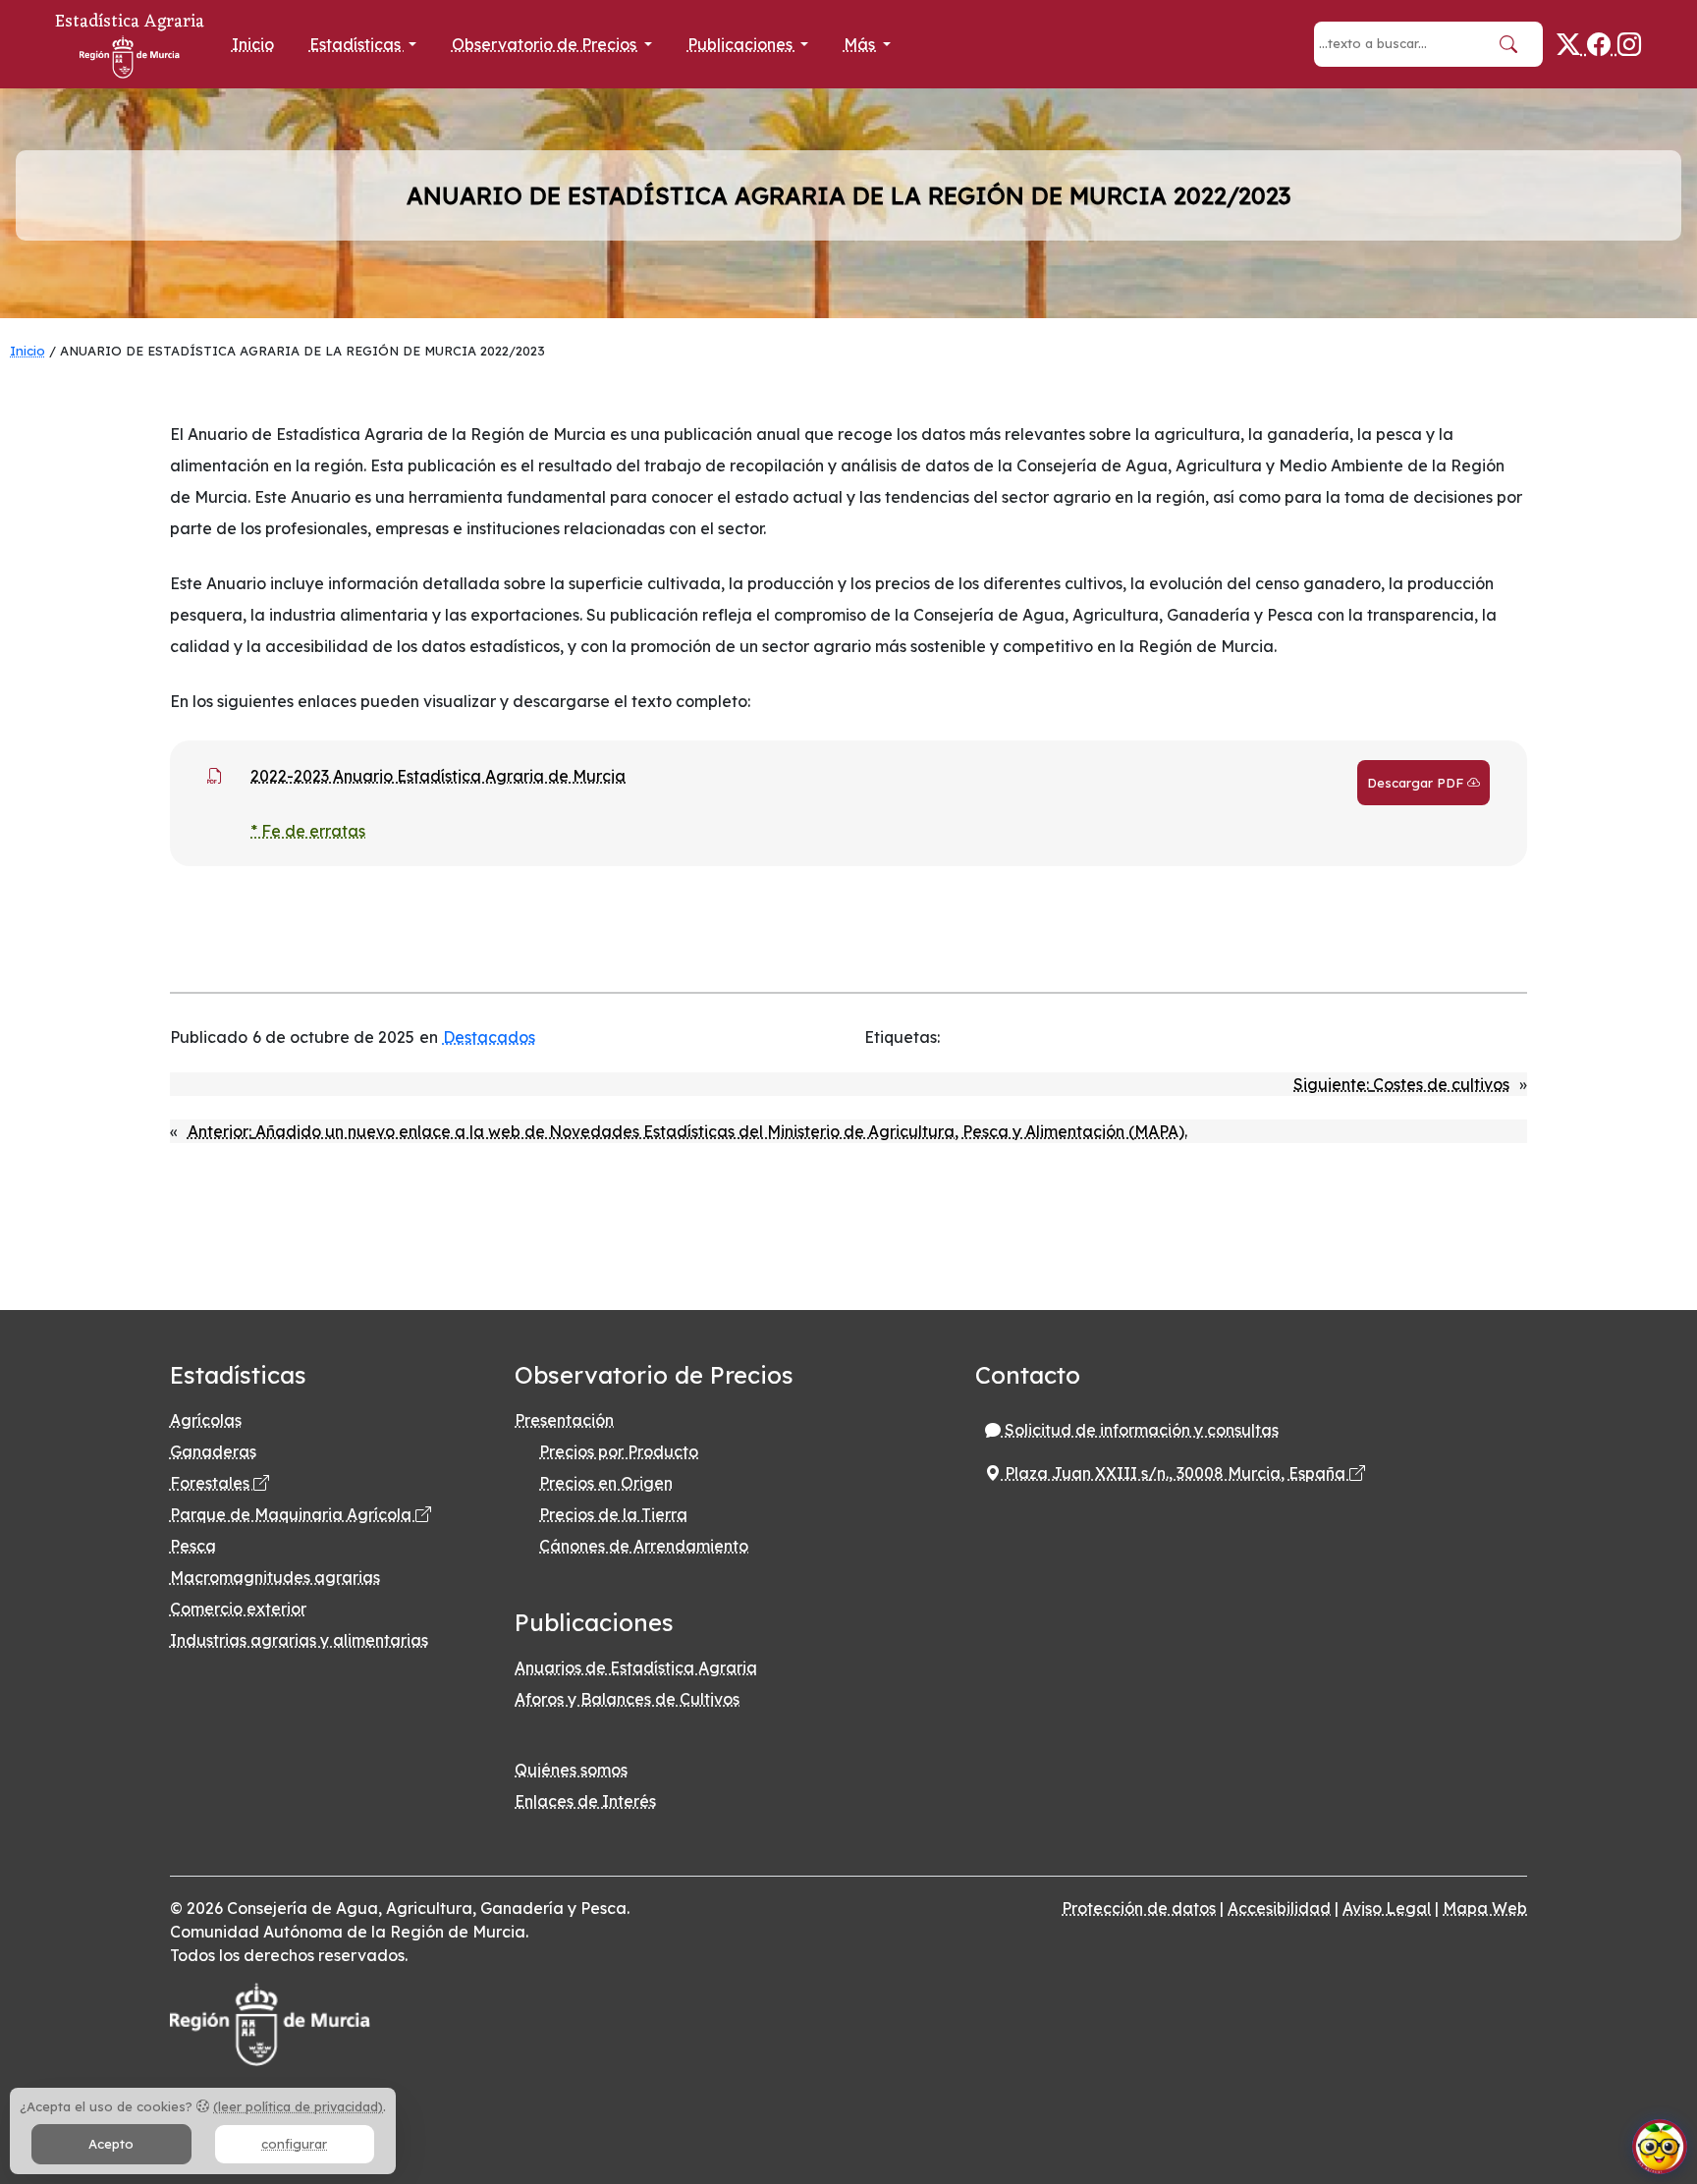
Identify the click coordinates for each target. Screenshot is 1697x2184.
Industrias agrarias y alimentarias (299, 1640)
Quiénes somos (571, 1770)
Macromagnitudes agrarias (275, 1577)
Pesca (193, 1546)
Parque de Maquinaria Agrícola (293, 1514)
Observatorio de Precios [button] (546, 44)
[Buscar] (1508, 44)
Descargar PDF (1417, 783)
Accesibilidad (1279, 1908)
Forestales (212, 1483)
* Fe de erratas (308, 831)
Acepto (111, 2144)
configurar (294, 2144)
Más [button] (861, 44)
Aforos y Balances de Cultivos (627, 1699)
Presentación (564, 1420)
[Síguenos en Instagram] (1629, 44)
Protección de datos (1139, 1908)
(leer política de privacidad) (298, 2106)
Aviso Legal (1387, 1908)
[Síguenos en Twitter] (1572, 44)
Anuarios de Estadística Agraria (636, 1667)
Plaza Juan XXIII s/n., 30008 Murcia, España (1175, 1473)
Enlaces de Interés (585, 1801)
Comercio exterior (238, 1609)
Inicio (253, 44)
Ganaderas (213, 1451)
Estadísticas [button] (357, 44)
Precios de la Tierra (613, 1514)
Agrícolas (206, 1420)
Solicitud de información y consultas (1140, 1430)
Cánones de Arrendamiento (644, 1546)
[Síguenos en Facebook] (1602, 44)
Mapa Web (1485, 1908)
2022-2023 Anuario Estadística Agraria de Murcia (438, 776)
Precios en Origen (606, 1483)
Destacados (489, 1037)
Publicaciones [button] (742, 44)
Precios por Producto (619, 1451)
